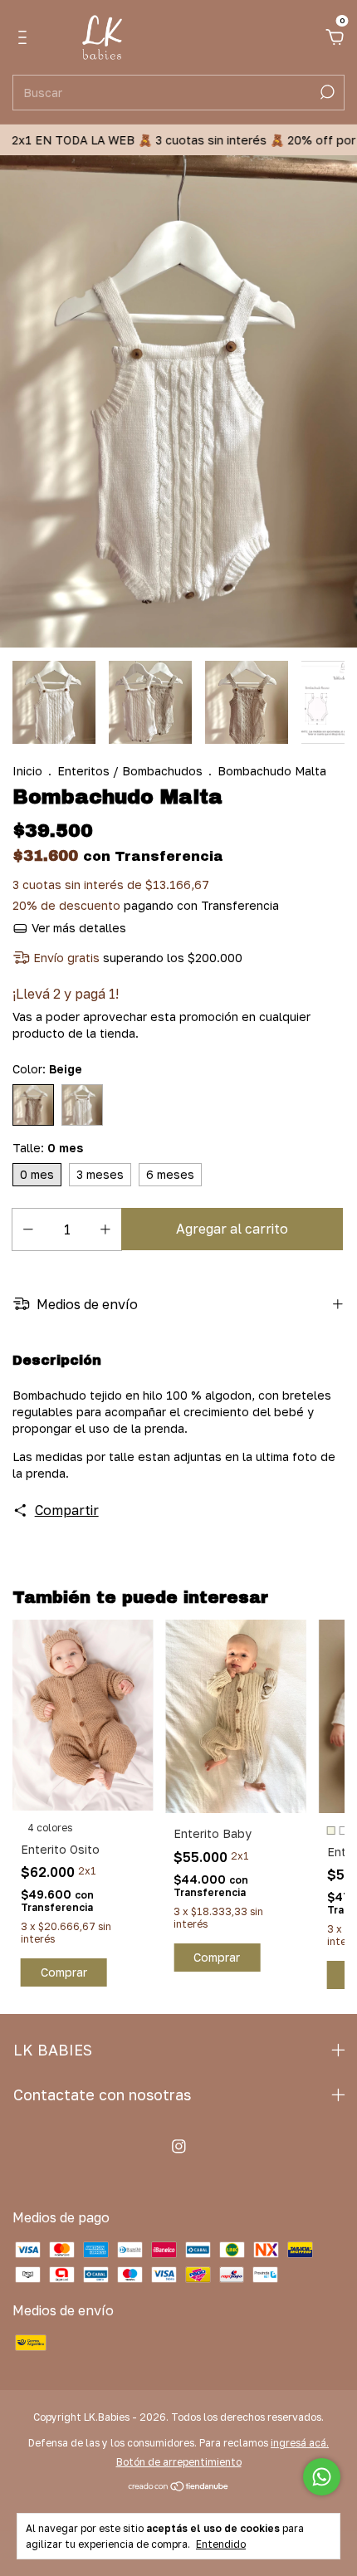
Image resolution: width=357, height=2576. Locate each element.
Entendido (221, 2544)
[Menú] (25, 38)
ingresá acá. (300, 2443)
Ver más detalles (77, 928)
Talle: (48, 1148)
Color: (47, 1069)
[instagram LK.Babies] (179, 2146)
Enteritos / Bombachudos (130, 771)
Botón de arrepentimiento (179, 2462)
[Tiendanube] (179, 2487)
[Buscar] (326, 92)
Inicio (27, 771)
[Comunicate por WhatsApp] (322, 2477)
